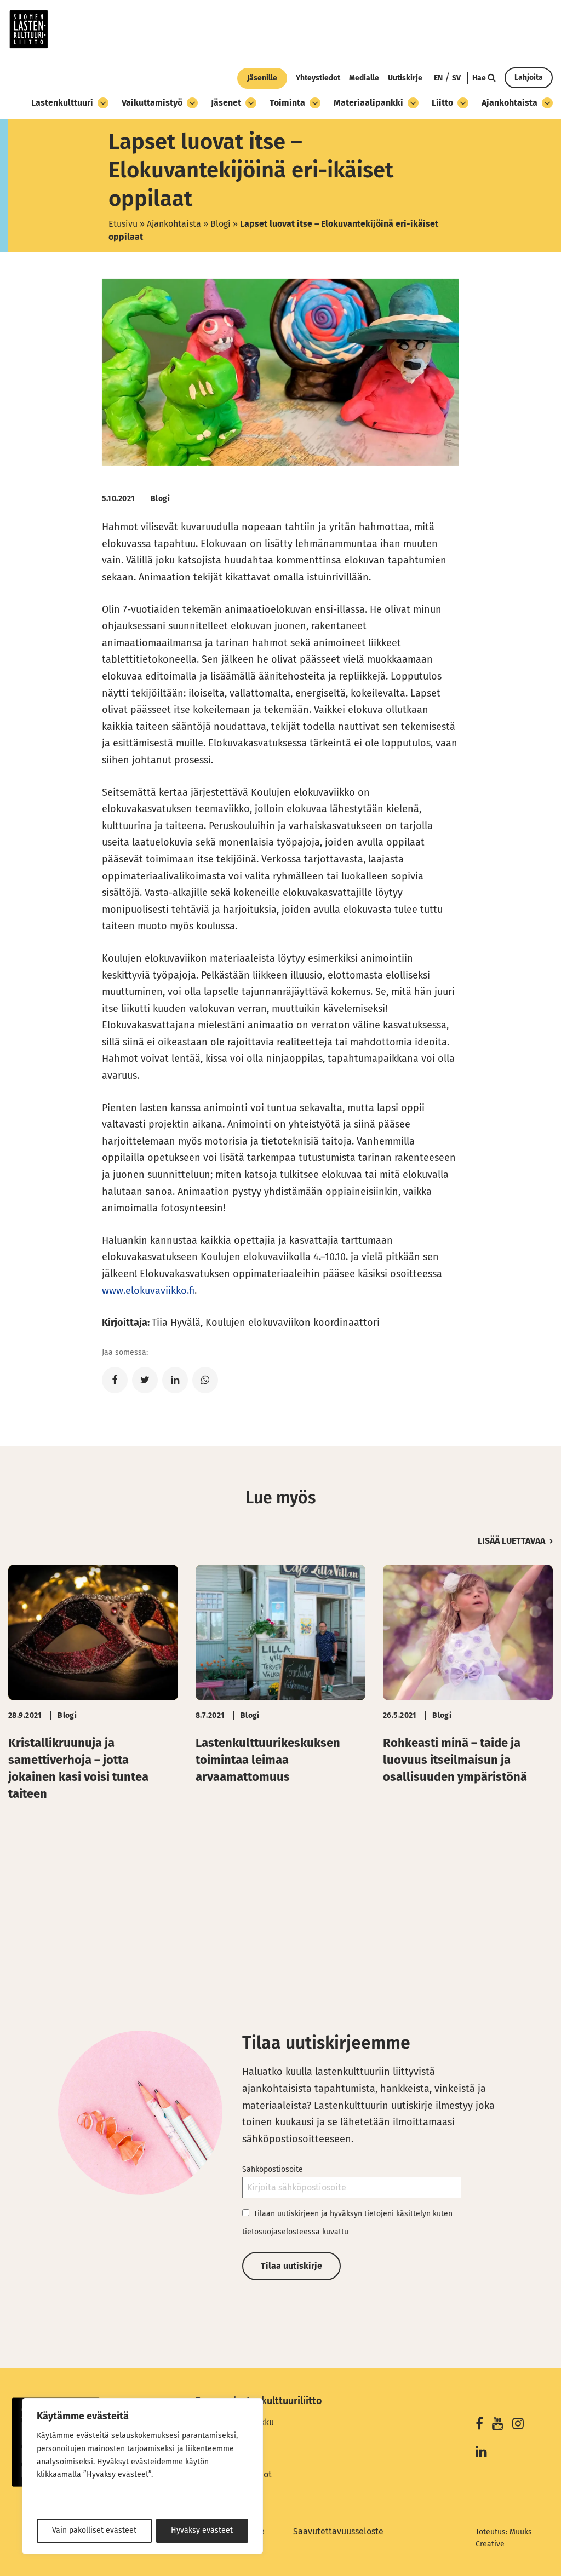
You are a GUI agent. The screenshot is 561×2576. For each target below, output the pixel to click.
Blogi (221, 224)
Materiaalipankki (368, 103)
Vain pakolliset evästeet (94, 2530)
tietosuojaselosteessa (281, 2232)
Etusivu (123, 224)
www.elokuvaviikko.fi (148, 1291)
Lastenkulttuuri (62, 103)
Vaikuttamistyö (152, 103)
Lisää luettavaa (511, 1541)
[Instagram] (518, 2425)
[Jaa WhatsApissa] (205, 1380)
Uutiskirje (405, 78)
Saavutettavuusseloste (338, 2531)
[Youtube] (498, 2425)
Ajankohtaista (510, 103)
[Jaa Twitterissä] (145, 1380)
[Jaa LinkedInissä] (175, 1380)
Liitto (442, 103)
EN (438, 78)
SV (456, 78)
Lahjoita (529, 77)
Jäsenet (226, 103)
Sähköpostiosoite (273, 2169)
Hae (480, 78)
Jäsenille (262, 78)
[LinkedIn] (481, 2453)
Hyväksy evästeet (202, 2530)
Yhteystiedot (318, 78)
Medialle (364, 78)
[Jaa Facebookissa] (115, 1380)
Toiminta (287, 103)
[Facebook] (479, 2425)
